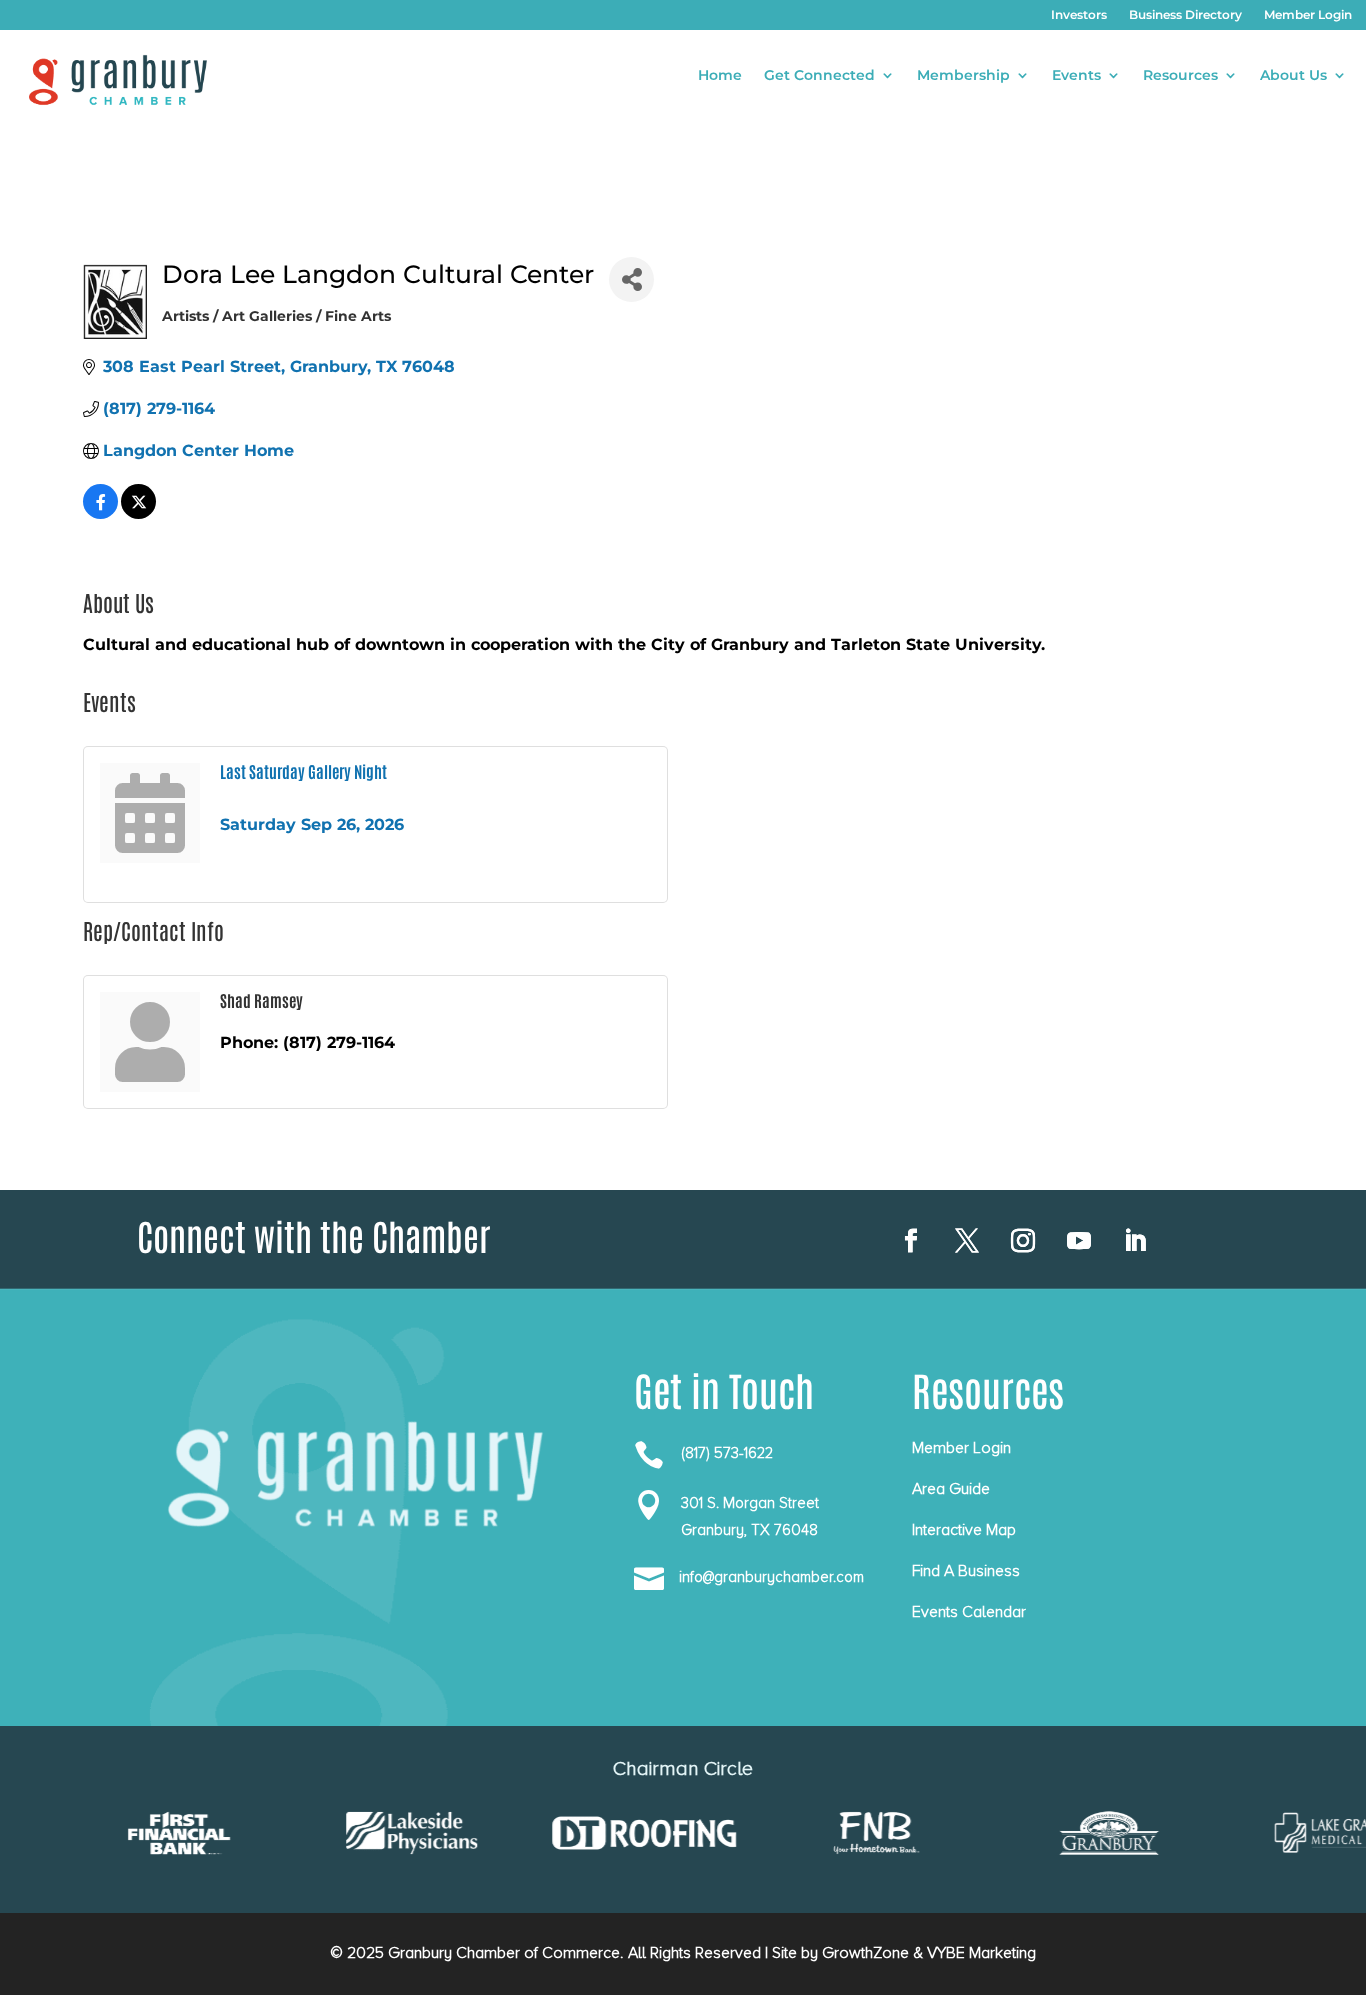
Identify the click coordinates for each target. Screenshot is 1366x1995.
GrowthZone (865, 1953)
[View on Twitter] (138, 513)
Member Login (1308, 15)
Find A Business (966, 1571)
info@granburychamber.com (771, 1577)
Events (1076, 76)
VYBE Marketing (981, 1953)
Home (720, 76)
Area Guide (951, 1489)
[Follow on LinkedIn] (1135, 1241)
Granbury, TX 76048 (749, 1530)
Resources (1180, 76)
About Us (1293, 76)
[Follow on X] (967, 1241)
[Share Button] (631, 279)
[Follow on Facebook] (911, 1241)
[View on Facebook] (100, 513)
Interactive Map (964, 1530)
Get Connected (819, 76)
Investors (1079, 15)
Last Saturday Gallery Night (303, 771)
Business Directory (1185, 15)
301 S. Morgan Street (750, 1503)
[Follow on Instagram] (1023, 1241)
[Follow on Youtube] (1079, 1241)
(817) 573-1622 (727, 1453)
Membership (963, 76)
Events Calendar (969, 1612)
